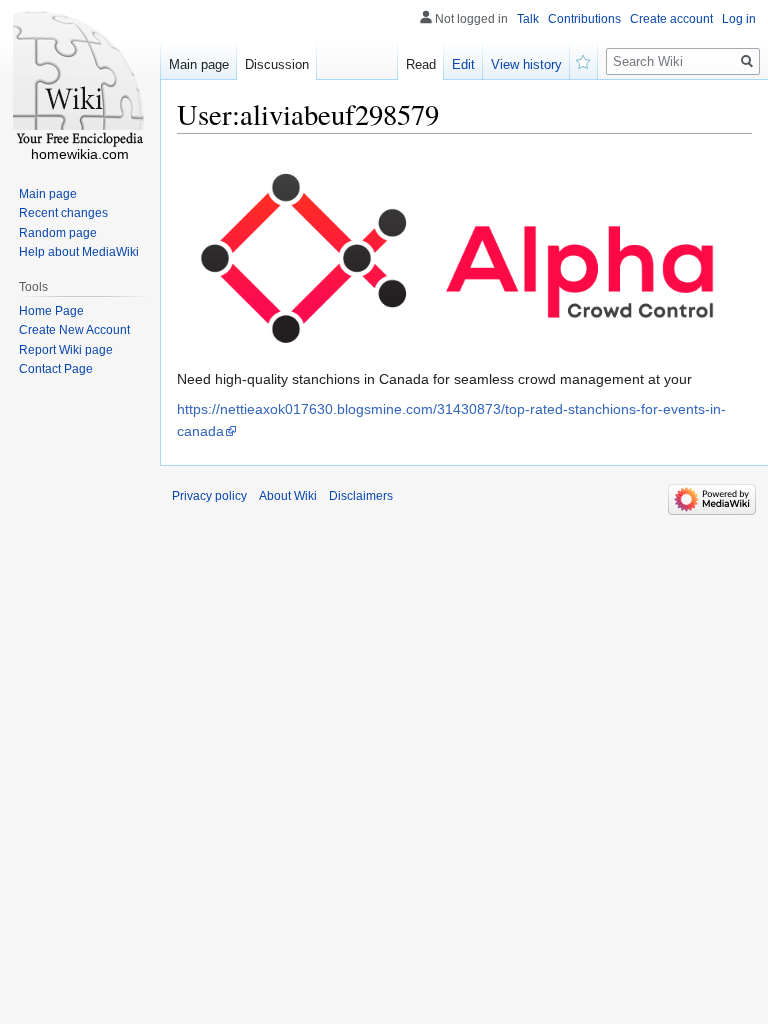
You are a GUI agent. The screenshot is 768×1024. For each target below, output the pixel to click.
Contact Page (56, 369)
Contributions (584, 19)
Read (421, 64)
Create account (671, 19)
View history (526, 64)
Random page (58, 233)
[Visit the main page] (80, 80)
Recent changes (63, 213)
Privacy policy (209, 496)
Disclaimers (361, 496)
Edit (463, 64)
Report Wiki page (66, 350)
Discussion (277, 64)
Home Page (51, 311)
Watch (584, 60)
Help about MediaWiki (79, 252)
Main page (199, 64)
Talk (528, 19)
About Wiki (288, 496)
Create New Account (74, 330)
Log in (739, 19)
